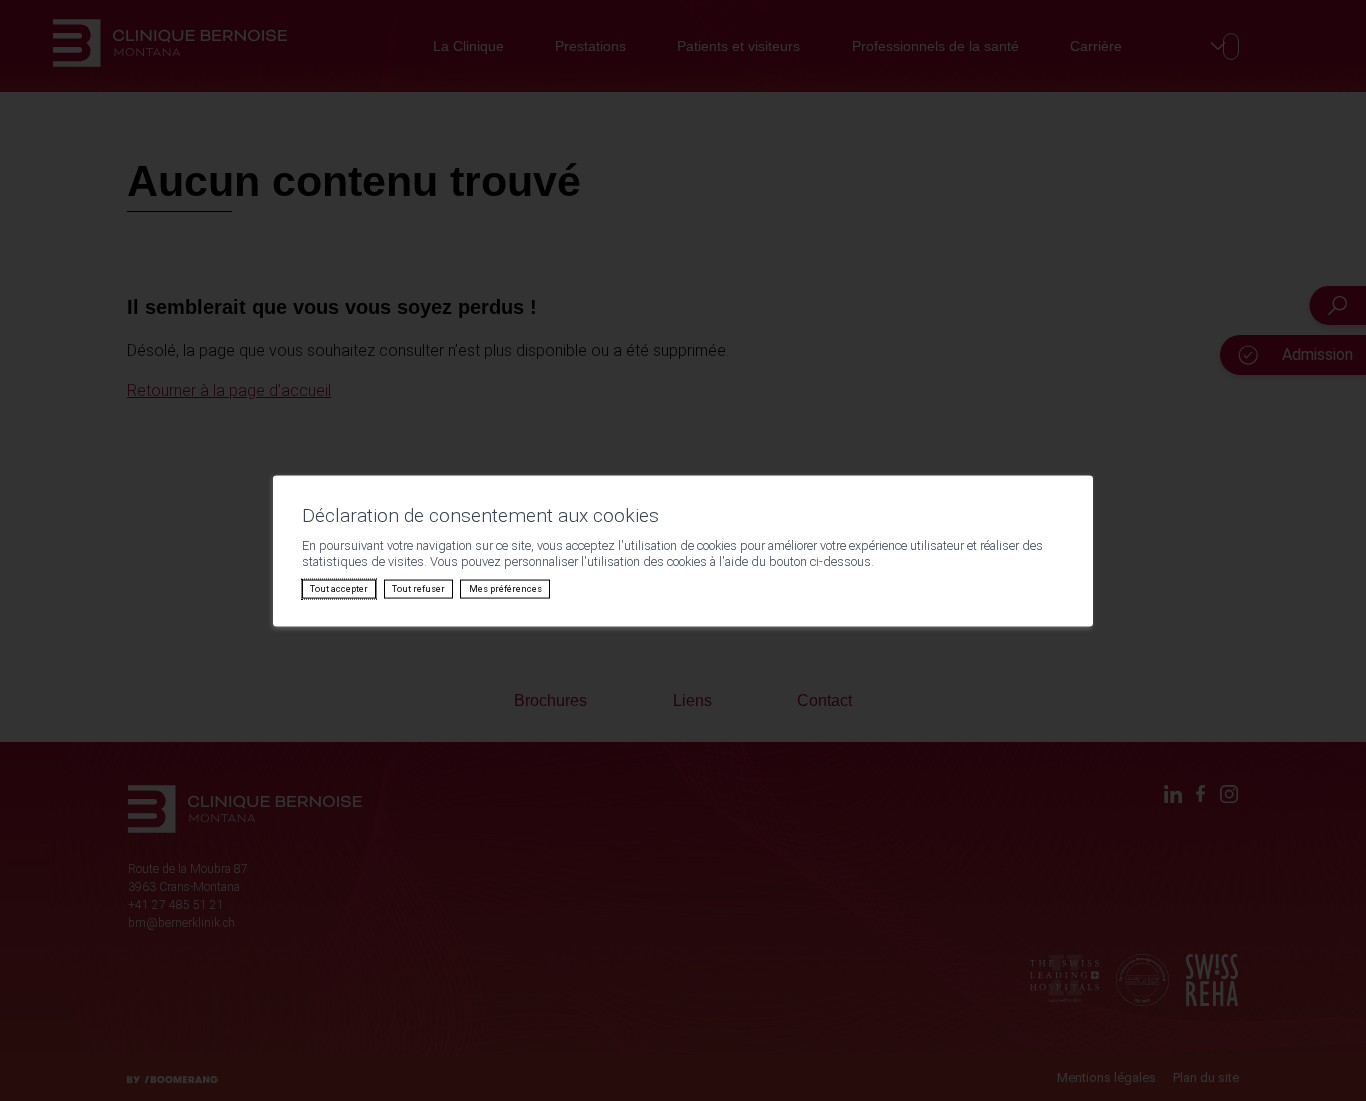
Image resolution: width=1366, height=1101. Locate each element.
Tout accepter (339, 589)
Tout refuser (418, 589)
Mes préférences (505, 589)
